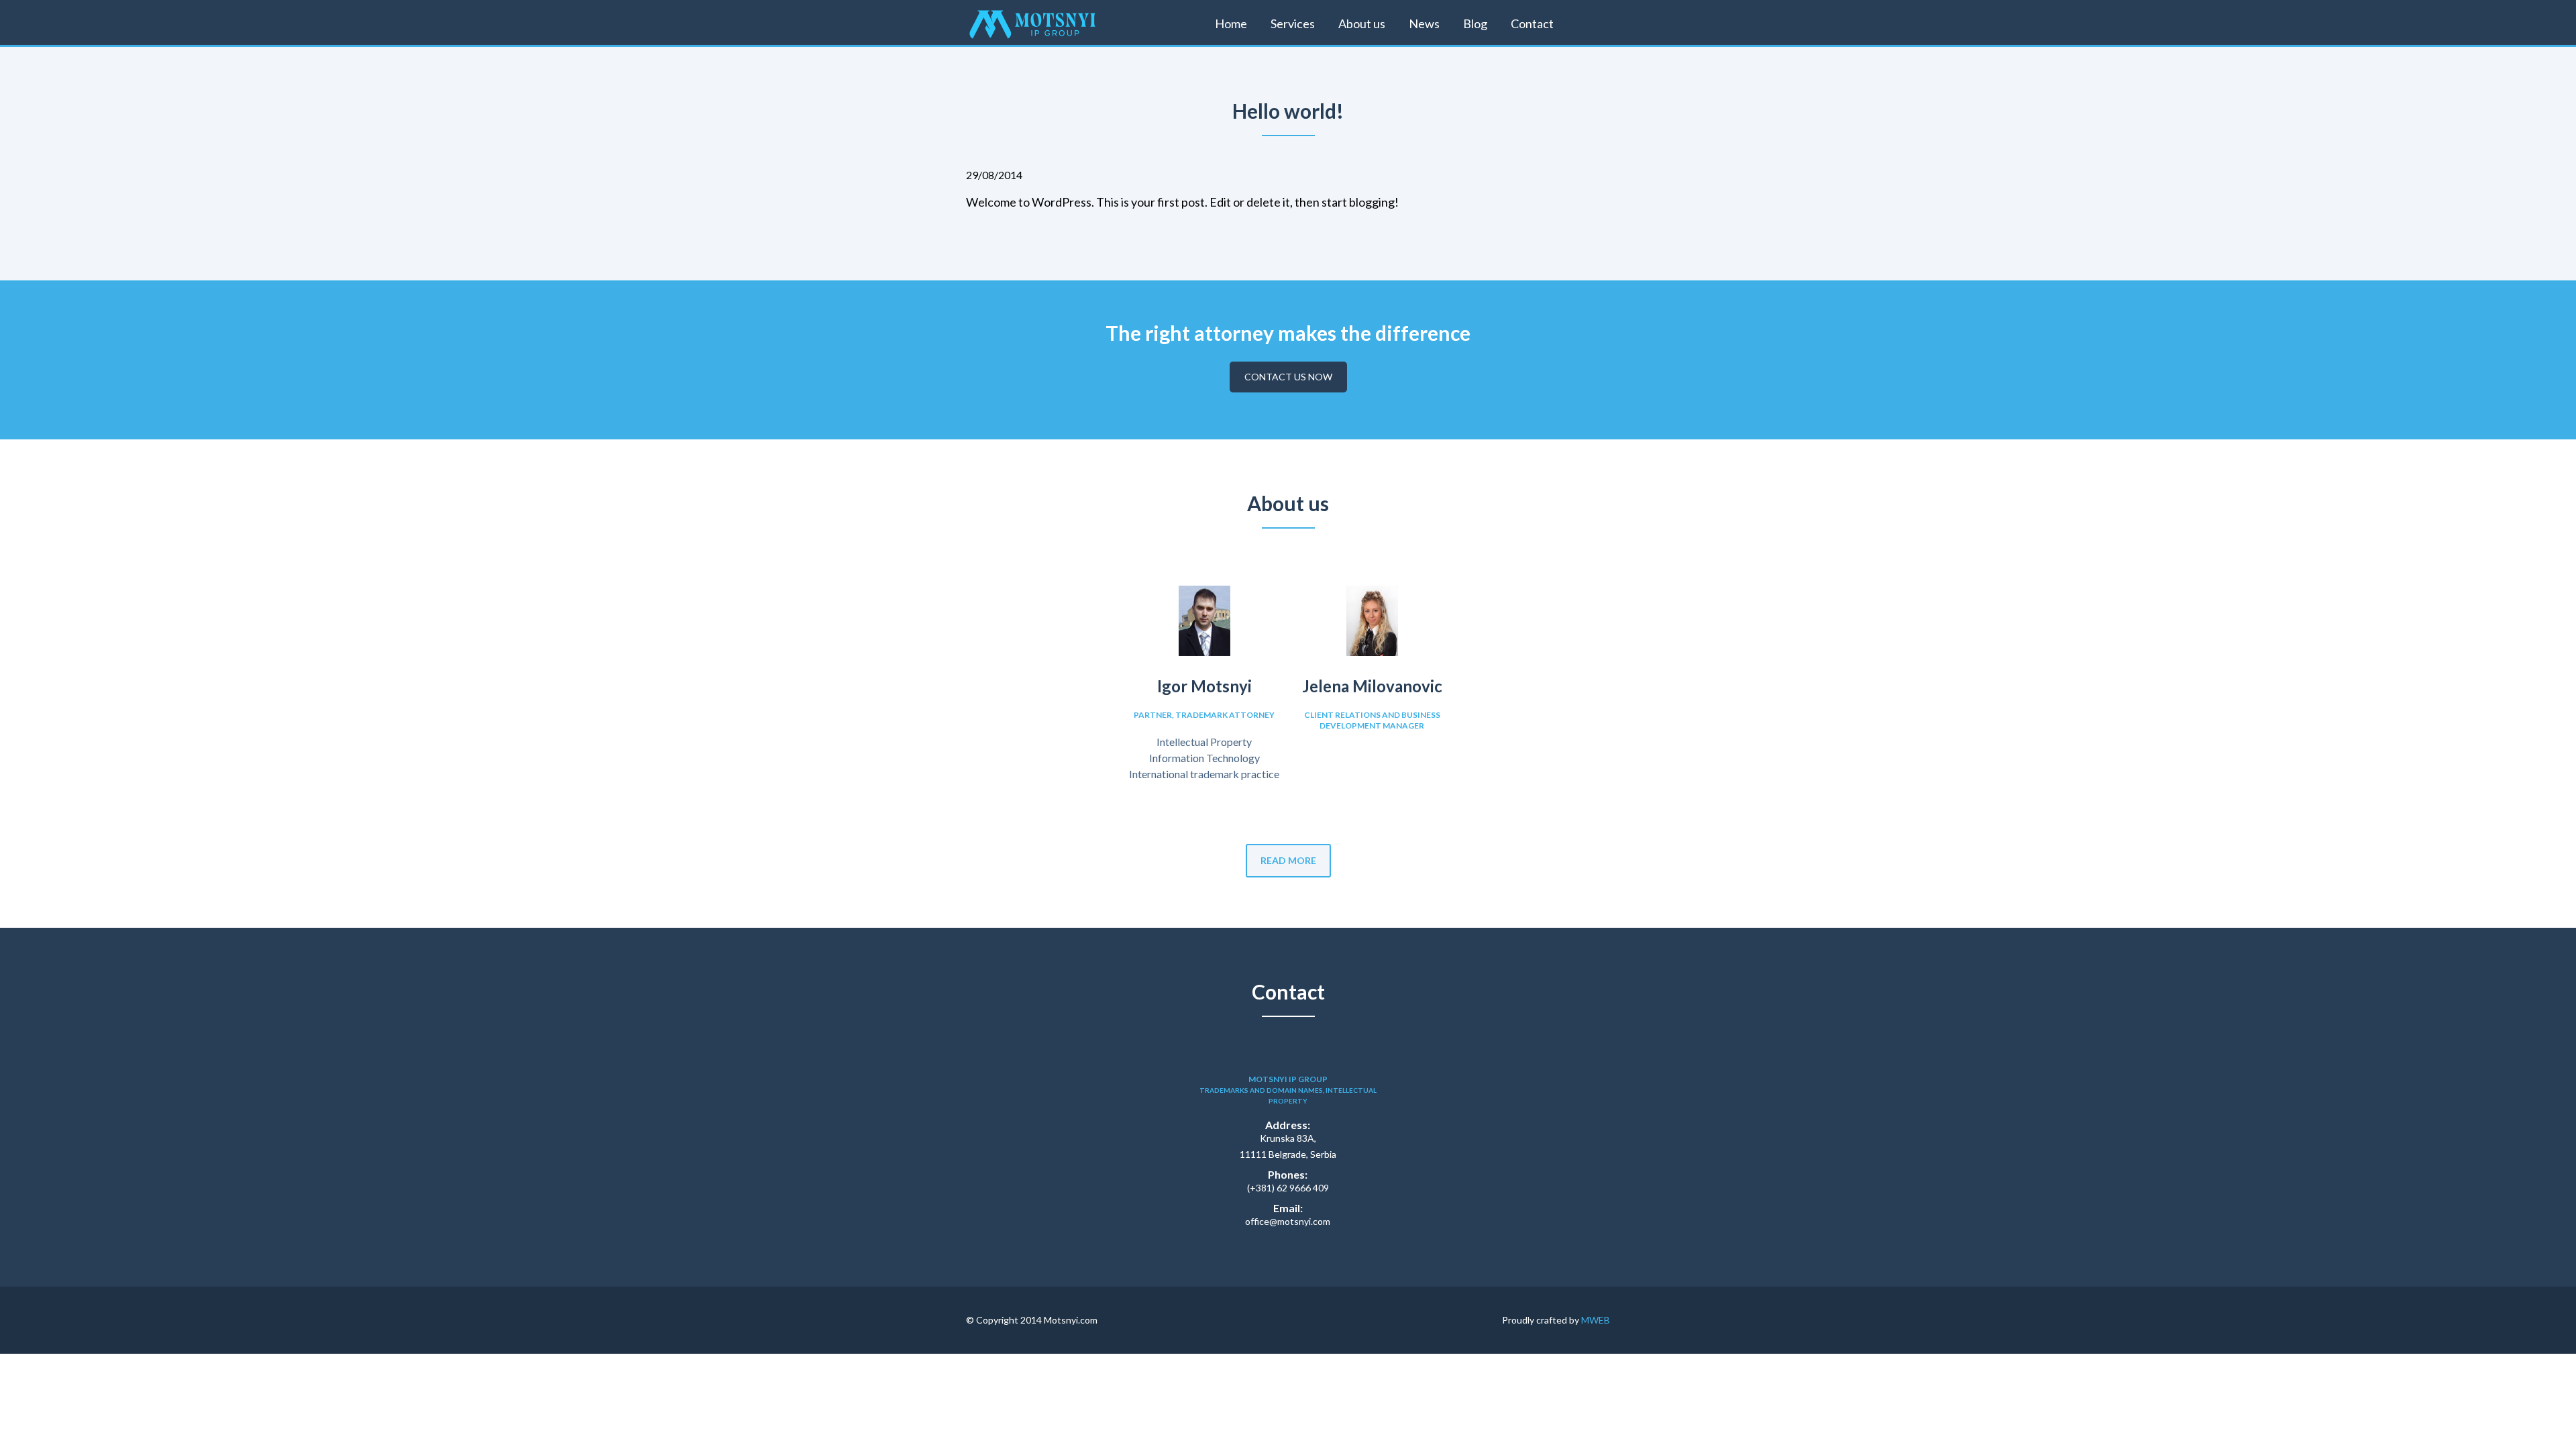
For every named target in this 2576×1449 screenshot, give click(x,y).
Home (1231, 23)
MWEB (1596, 1320)
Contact (1532, 23)
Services (1293, 23)
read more (1288, 860)
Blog (1475, 23)
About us (1362, 23)
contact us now (1288, 377)
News (1424, 23)
